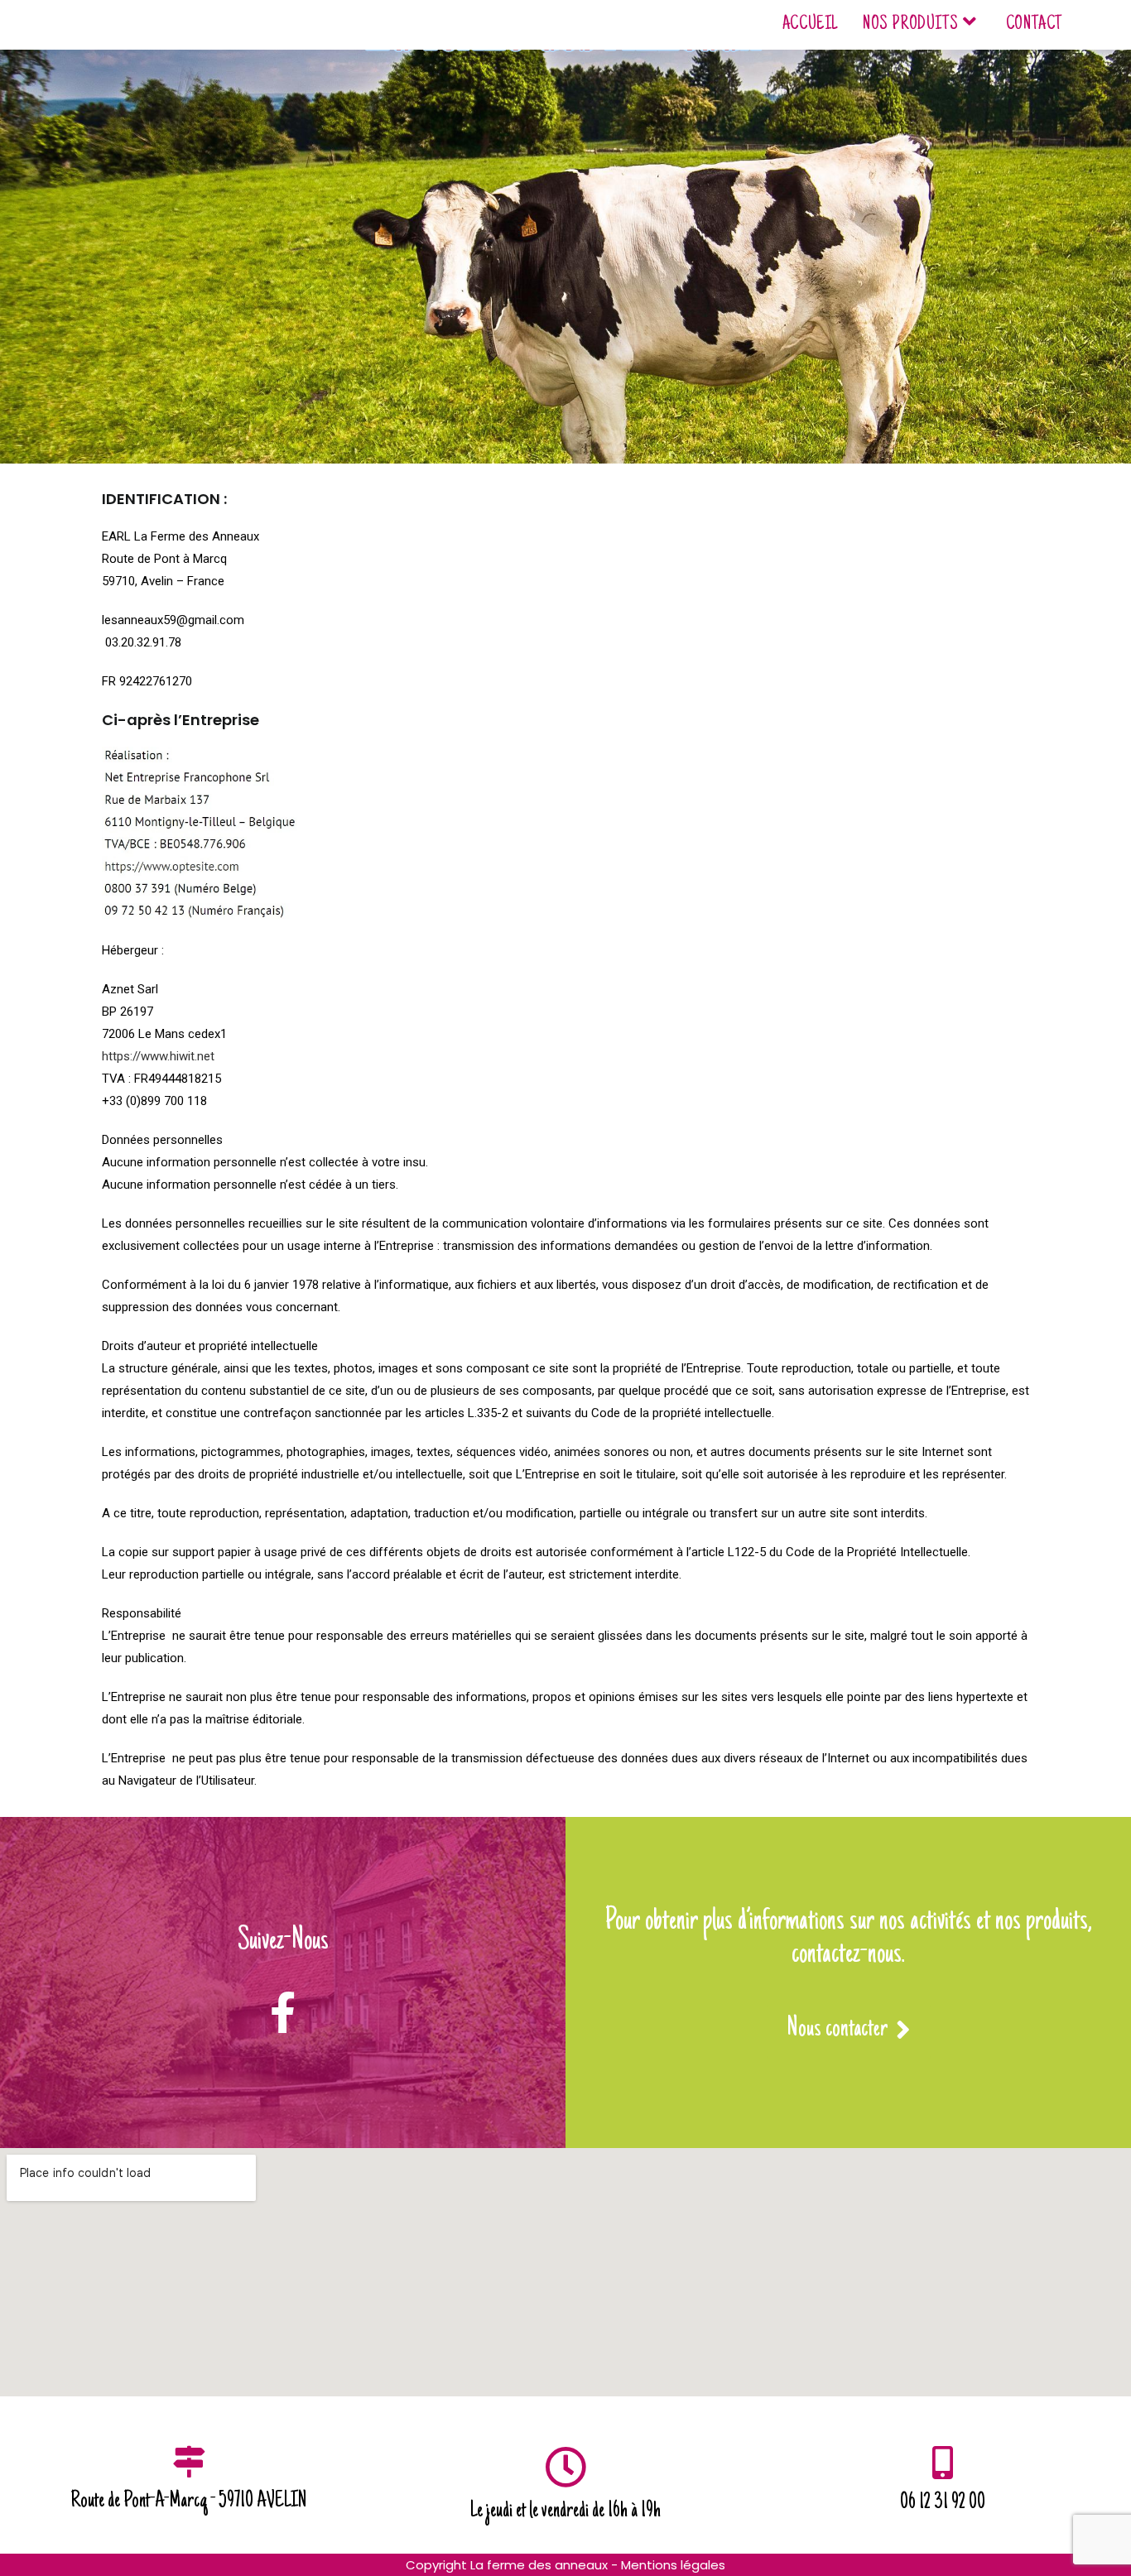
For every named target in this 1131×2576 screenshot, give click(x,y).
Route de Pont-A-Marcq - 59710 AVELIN (189, 2502)
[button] (849, 2032)
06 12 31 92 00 (943, 2503)
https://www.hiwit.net (158, 1056)
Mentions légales (673, 2565)
